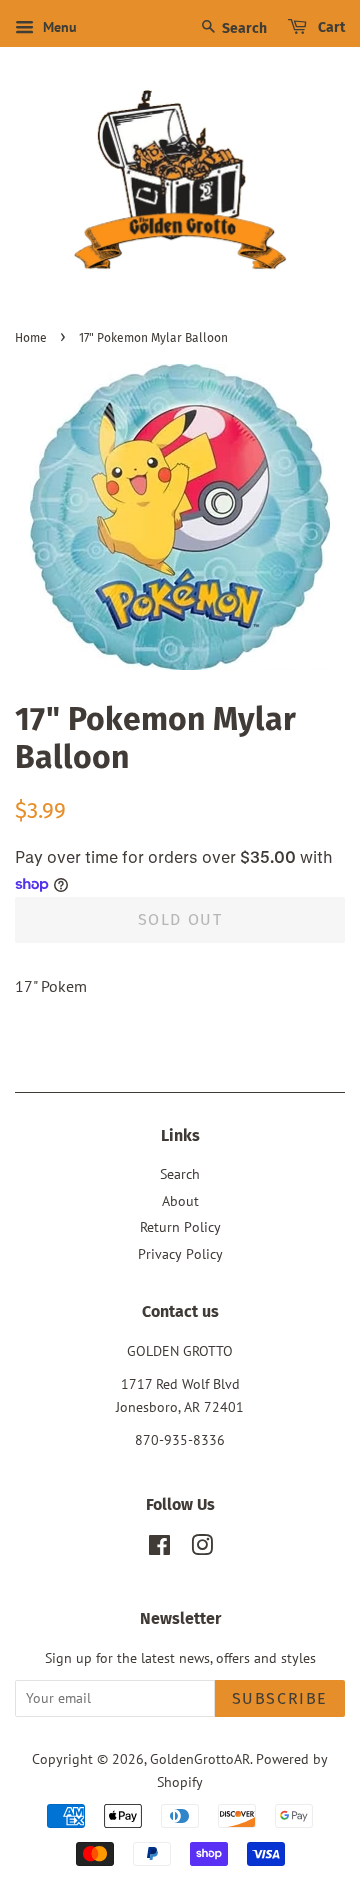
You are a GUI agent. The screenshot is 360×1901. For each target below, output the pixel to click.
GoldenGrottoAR (200, 1759)
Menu (58, 27)
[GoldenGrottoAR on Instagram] (202, 1549)
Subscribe (280, 1698)
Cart (330, 27)
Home (31, 338)
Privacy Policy (180, 1254)
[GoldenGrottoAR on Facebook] (159, 1549)
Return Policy (180, 1227)
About (180, 1201)
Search (243, 28)
